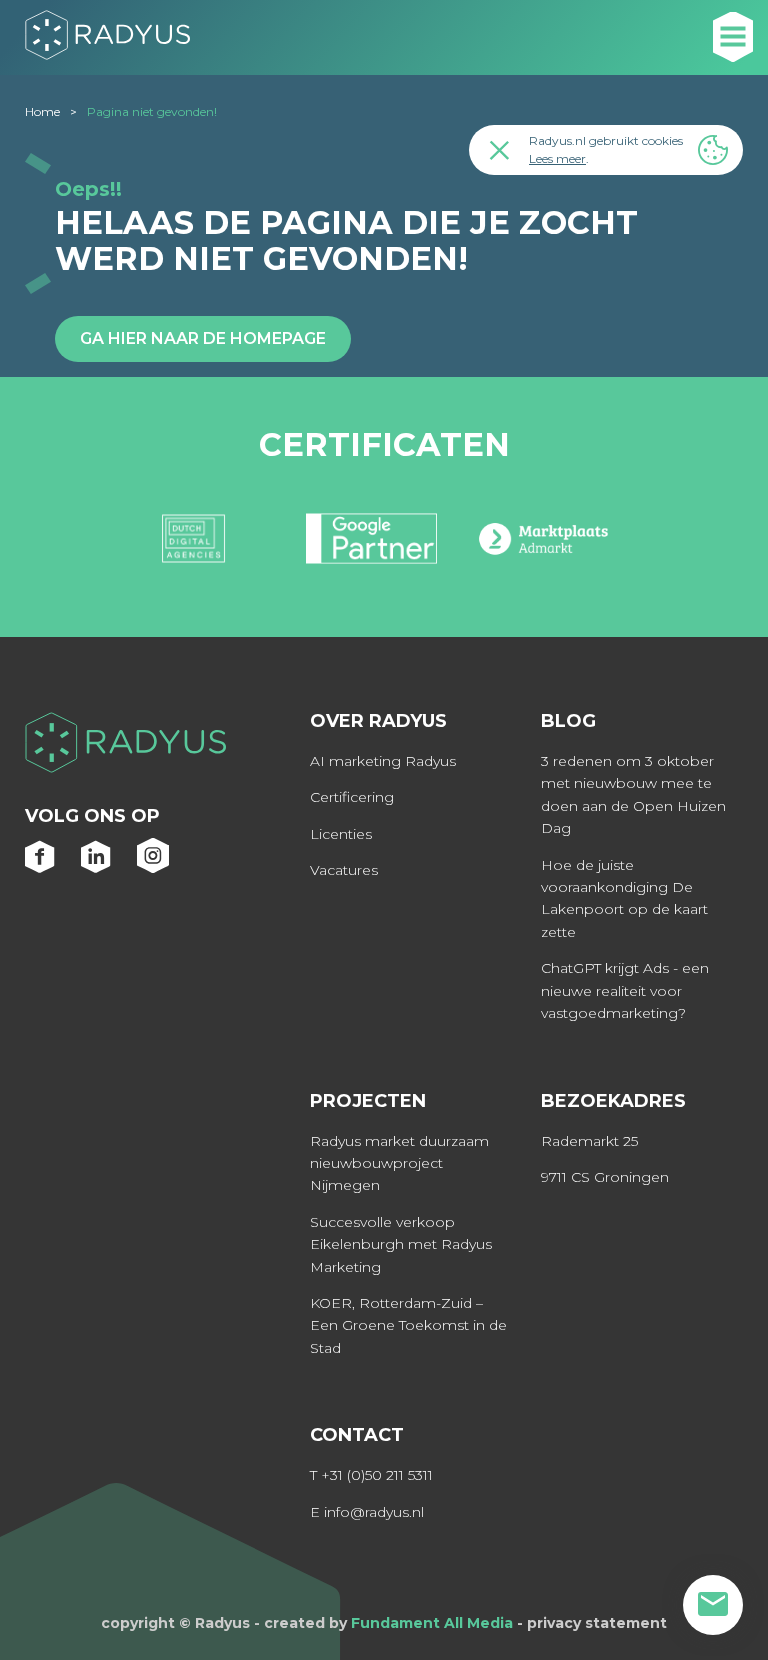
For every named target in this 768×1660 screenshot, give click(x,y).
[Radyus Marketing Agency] (125, 745)
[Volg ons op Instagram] (153, 867)
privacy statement (597, 1623)
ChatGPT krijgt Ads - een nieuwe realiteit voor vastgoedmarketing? (625, 990)
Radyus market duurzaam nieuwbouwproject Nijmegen (399, 1163)
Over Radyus (378, 721)
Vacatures (344, 870)
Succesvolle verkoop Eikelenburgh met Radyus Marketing (401, 1244)
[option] (193, 547)
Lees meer (557, 158)
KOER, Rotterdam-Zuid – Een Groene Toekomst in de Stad (408, 1325)
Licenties (341, 834)
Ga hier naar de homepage (203, 338)
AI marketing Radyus (383, 761)
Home (42, 111)
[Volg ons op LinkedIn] (97, 867)
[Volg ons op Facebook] (41, 867)
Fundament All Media (432, 1623)
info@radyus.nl (374, 1512)
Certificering (352, 797)
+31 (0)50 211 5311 (377, 1475)
